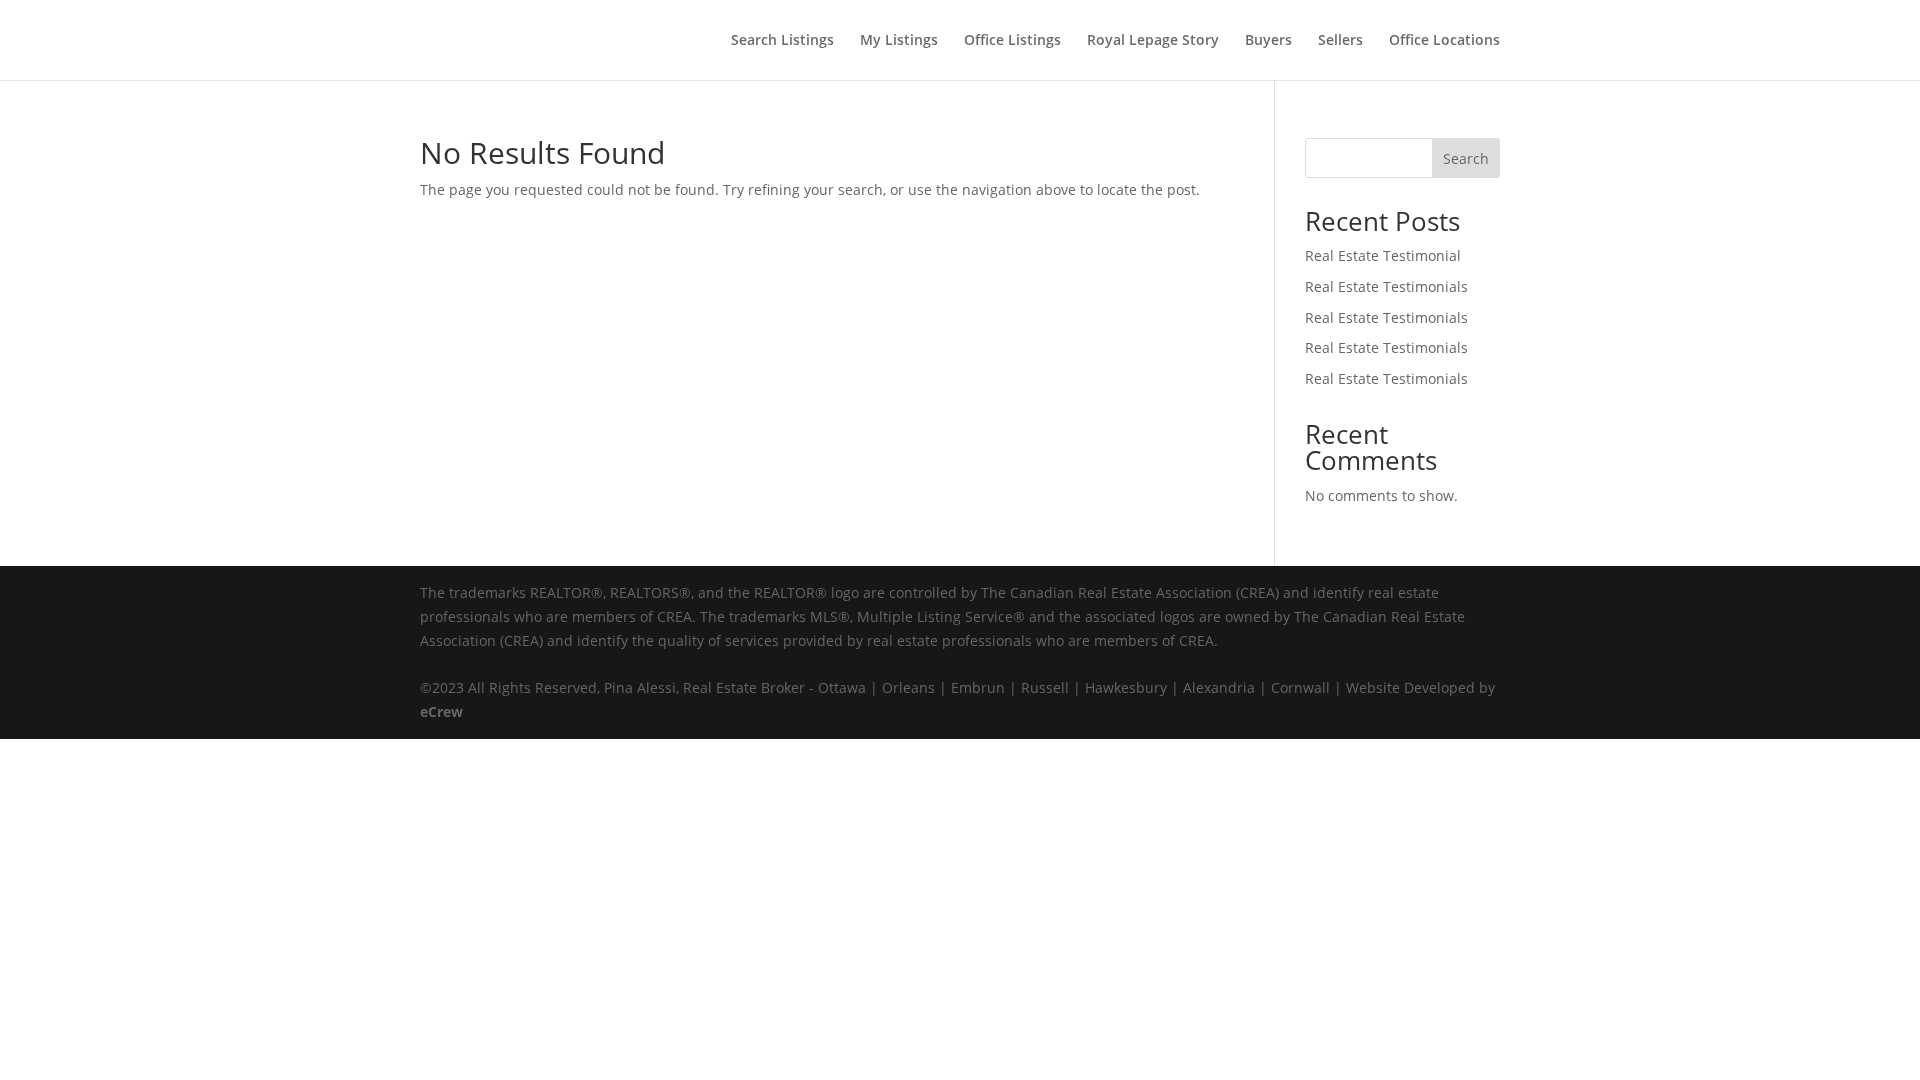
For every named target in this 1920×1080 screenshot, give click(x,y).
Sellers (1340, 41)
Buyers (1268, 41)
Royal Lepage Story (1153, 41)
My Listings (899, 41)
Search (1466, 158)
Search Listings (782, 41)
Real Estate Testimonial (1383, 255)
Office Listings (1012, 41)
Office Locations (1444, 41)
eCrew (441, 711)
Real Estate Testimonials (1386, 286)
